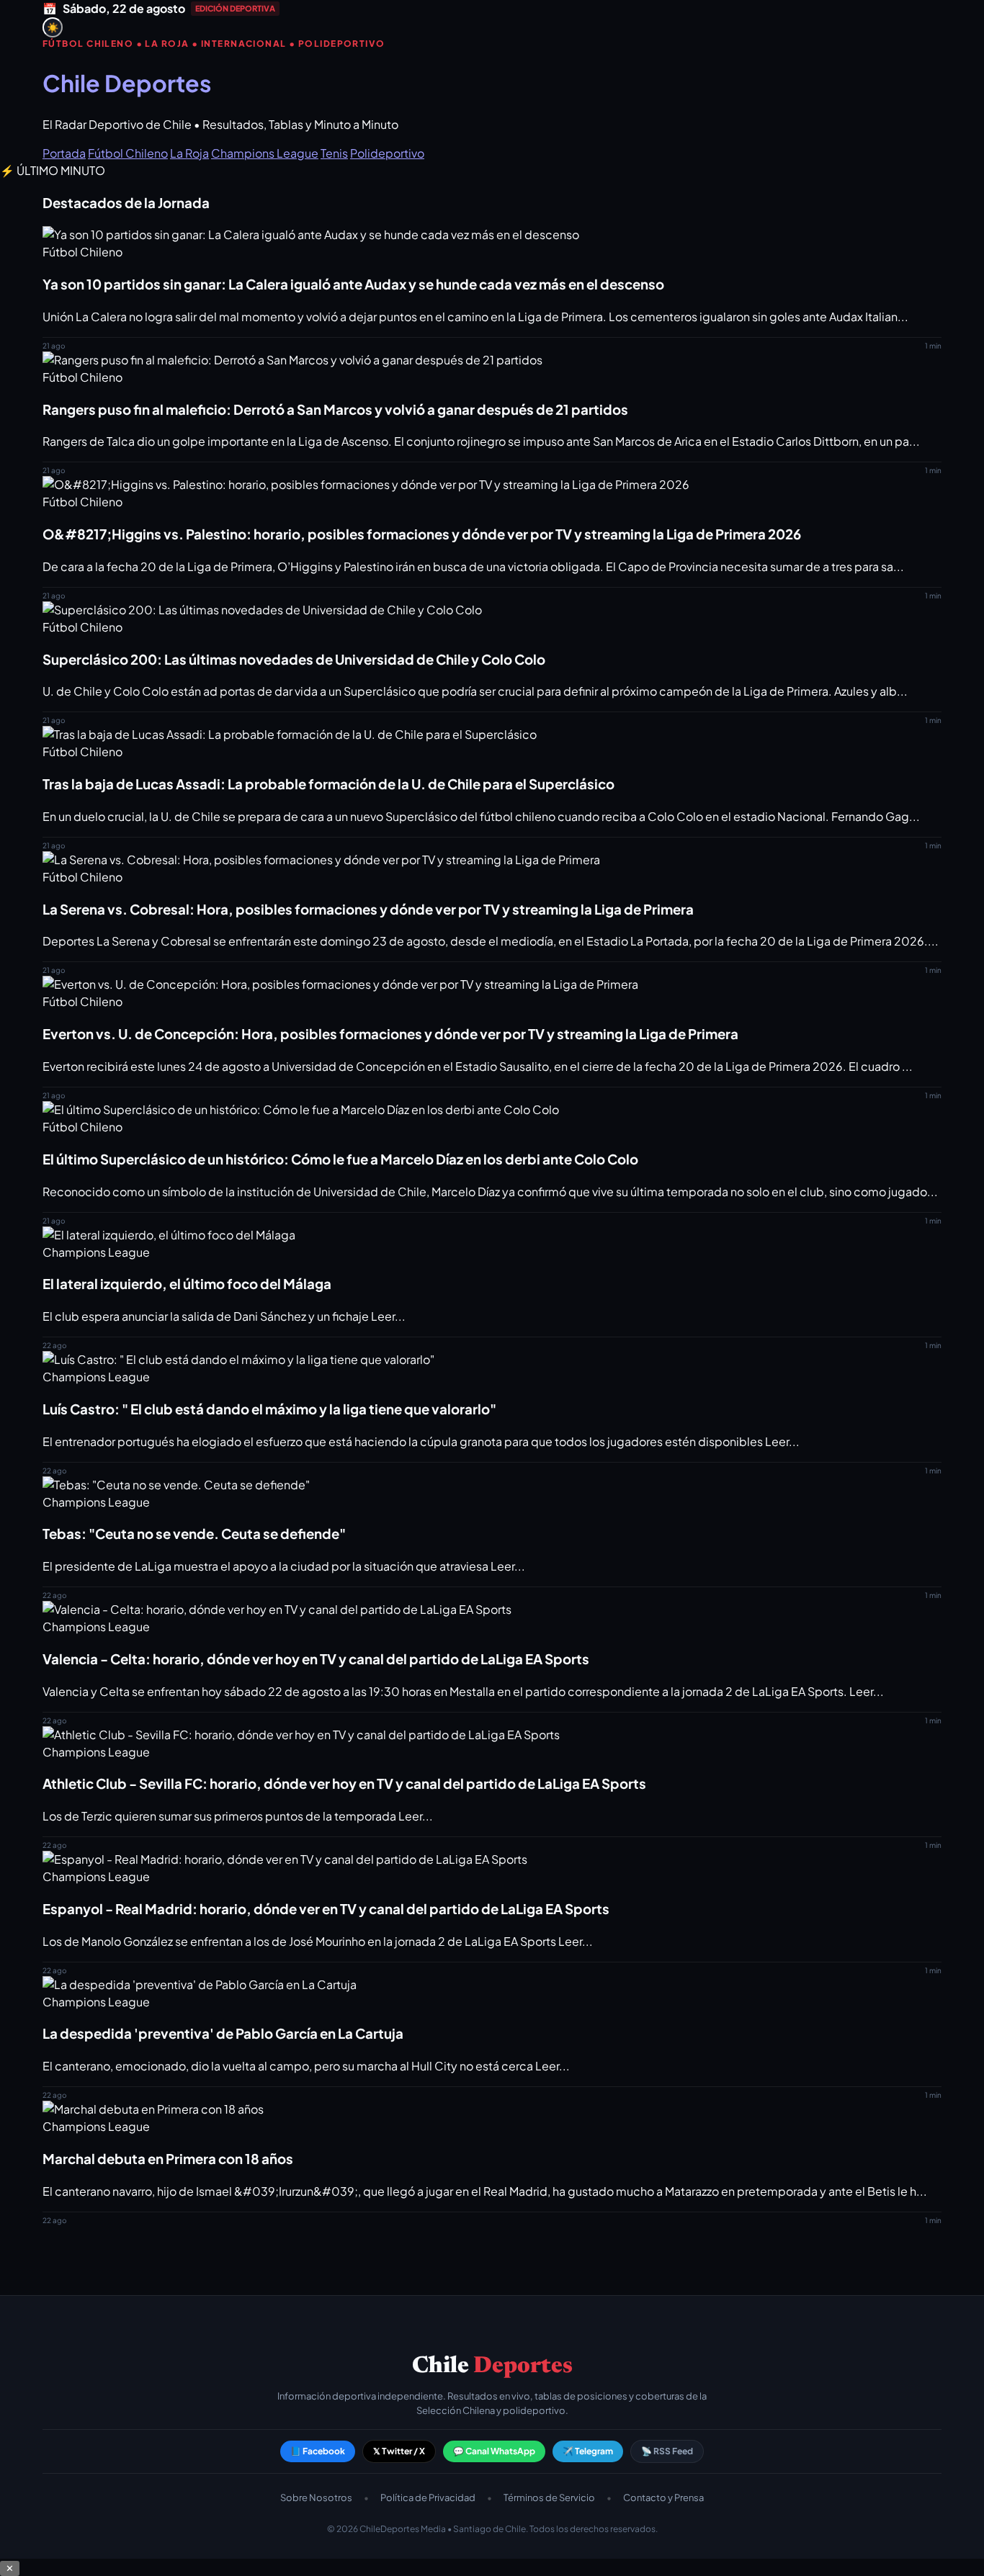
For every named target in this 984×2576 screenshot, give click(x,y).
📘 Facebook (318, 2451)
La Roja (189, 153)
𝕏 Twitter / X (399, 2451)
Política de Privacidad (428, 2498)
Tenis (334, 153)
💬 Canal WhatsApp (494, 2451)
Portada (64, 153)
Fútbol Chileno (128, 153)
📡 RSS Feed (667, 2451)
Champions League (265, 153)
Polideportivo (387, 153)
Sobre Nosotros (316, 2498)
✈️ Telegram (588, 2451)
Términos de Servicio (549, 2498)
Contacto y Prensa (663, 2498)
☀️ (53, 28)
